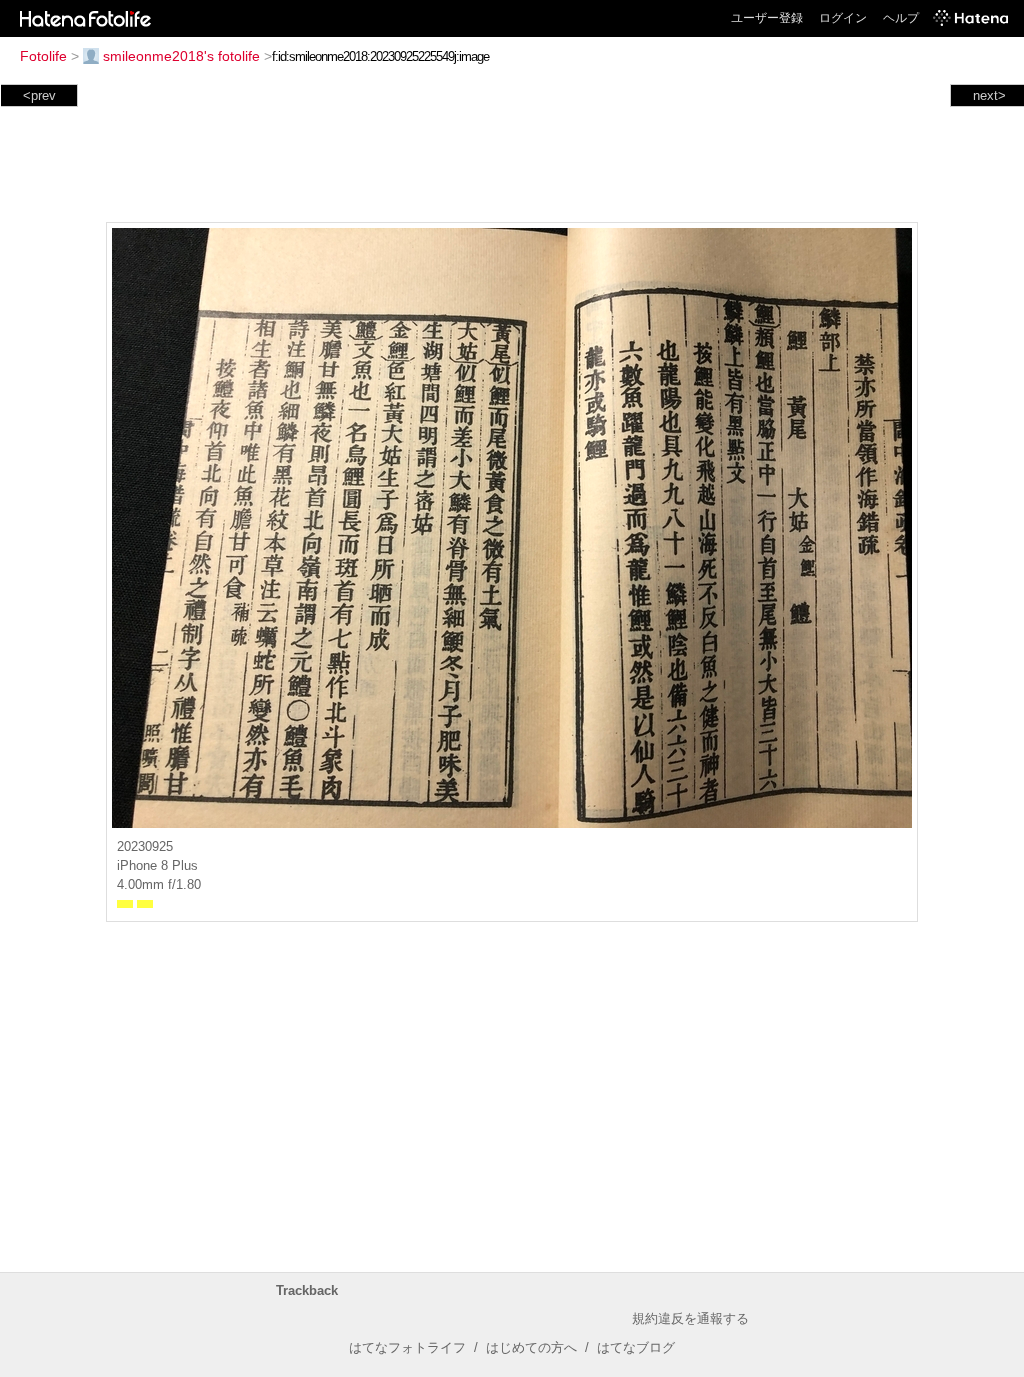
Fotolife (43, 56)
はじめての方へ (531, 1347)
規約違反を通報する (690, 1318)
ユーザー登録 (767, 18)
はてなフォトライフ (407, 1347)
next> (989, 95)
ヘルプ (901, 18)
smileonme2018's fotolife (181, 56)
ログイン (843, 18)
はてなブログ (636, 1347)
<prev (39, 95)
